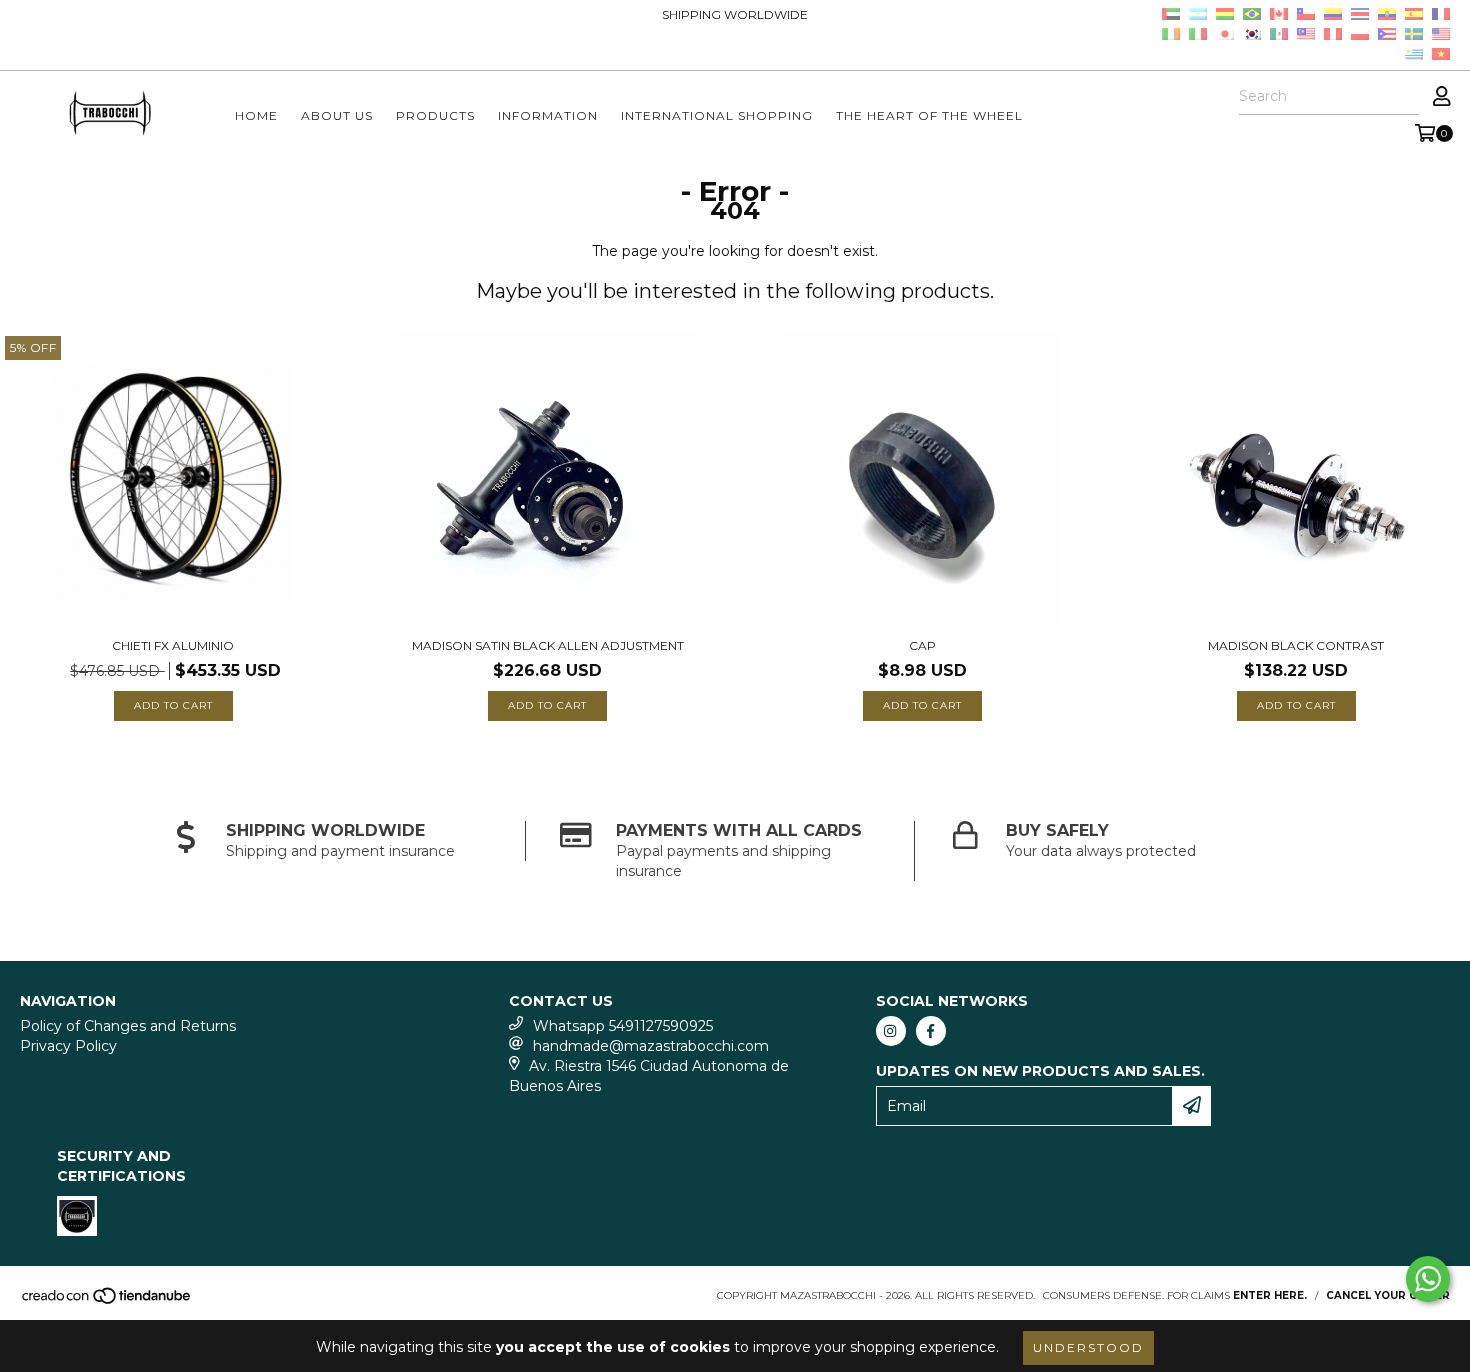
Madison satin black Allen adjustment (548, 645)
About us (337, 115)
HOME (256, 115)
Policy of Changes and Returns (128, 1026)
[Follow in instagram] (891, 1031)
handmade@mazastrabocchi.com (651, 1046)
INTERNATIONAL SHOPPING (717, 115)
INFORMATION (548, 115)
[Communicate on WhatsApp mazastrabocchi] (1428, 1279)
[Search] (1403, 97)
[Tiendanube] (107, 1301)
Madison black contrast (1296, 645)
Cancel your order (1388, 1295)
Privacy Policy (68, 1046)
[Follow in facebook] (931, 1031)
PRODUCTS (435, 115)
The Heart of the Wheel (929, 115)
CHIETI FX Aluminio (173, 645)
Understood (1088, 1347)
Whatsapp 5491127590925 (623, 1026)
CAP (922, 645)
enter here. (1270, 1295)
